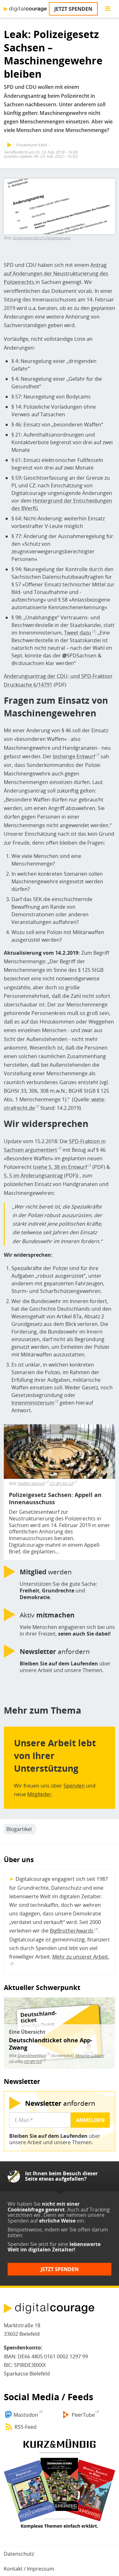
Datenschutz (19, 2554)
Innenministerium (33, 1403)
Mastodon (26, 2415)
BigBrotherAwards (72, 1931)
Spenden (74, 1786)
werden (46, 1572)
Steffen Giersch (31, 1483)
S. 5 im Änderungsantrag (33, 1176)
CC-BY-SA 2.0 (62, 1483)
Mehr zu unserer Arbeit (80, 1957)
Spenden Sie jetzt (28, 2244)
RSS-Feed (26, 2427)
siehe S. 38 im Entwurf (61, 1167)
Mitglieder (39, 1794)
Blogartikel (19, 1829)
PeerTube (83, 2415)
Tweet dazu (78, 633)
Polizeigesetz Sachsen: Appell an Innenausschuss (55, 1499)
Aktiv (47, 1615)
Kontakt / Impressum (29, 2569)
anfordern (55, 1651)
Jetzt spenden (73, 9)
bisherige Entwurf (74, 756)
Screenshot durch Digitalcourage (41, 238)
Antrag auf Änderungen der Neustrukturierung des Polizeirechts (56, 273)
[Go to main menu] (108, 9)
